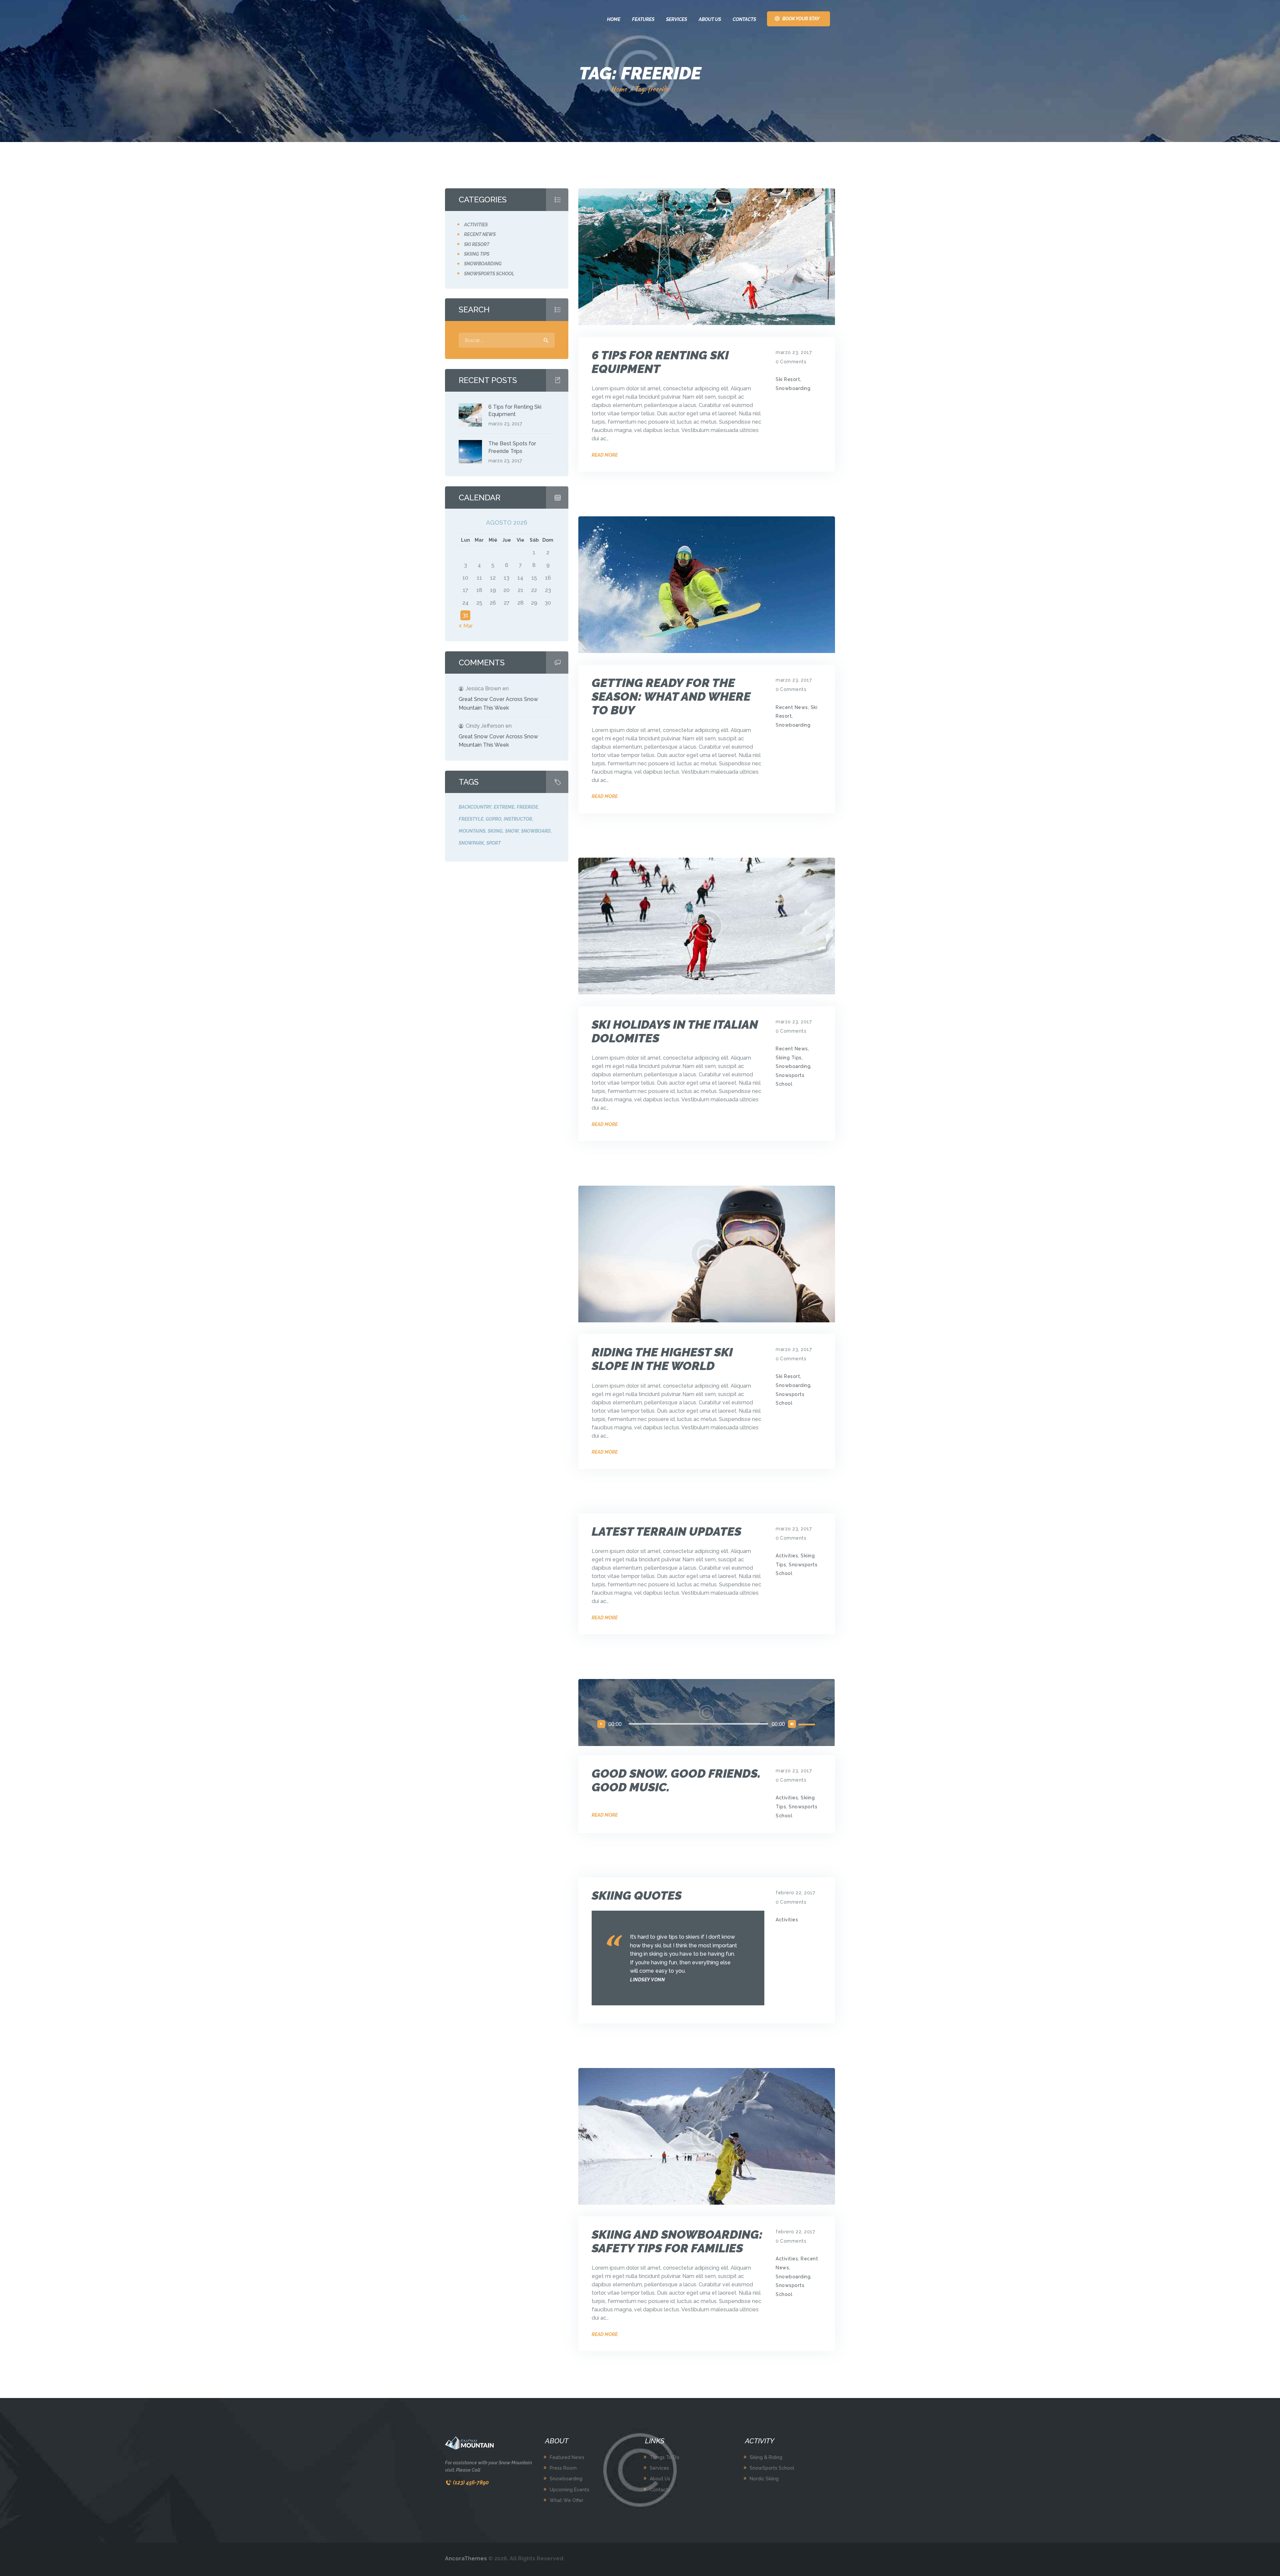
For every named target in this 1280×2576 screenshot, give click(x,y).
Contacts (660, 2490)
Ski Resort (788, 379)
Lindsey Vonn (647, 1980)
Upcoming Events (569, 2490)
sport (493, 843)
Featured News (567, 2457)
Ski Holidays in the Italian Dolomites (675, 1031)
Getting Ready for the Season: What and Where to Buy (671, 696)
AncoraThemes (466, 2558)
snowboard (536, 831)
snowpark (471, 843)
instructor (518, 819)
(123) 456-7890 (471, 2482)
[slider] (808, 1724)
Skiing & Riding (766, 2457)
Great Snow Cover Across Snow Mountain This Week (498, 703)
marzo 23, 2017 (794, 352)
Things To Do (664, 2457)
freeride (527, 807)
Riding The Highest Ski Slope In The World (662, 1359)
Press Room (563, 2468)
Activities (787, 1556)
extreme (504, 807)
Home (619, 89)
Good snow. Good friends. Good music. (676, 1780)
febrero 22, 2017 (795, 1893)
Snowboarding (793, 388)
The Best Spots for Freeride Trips (512, 447)
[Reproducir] (601, 1724)
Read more (605, 455)
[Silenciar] (792, 1724)
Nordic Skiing (764, 2479)
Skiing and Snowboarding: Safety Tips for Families (677, 2241)
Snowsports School (489, 274)
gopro (493, 819)
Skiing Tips (789, 1058)
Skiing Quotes (637, 1895)
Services (659, 2468)
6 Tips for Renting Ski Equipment (660, 362)
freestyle (471, 819)
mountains (472, 831)
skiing (495, 831)
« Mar (466, 626)
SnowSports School (772, 2468)
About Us (660, 2479)
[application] (707, 1724)
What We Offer (566, 2500)
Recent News (792, 707)
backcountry (475, 807)
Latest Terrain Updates (666, 1531)
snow (512, 831)
